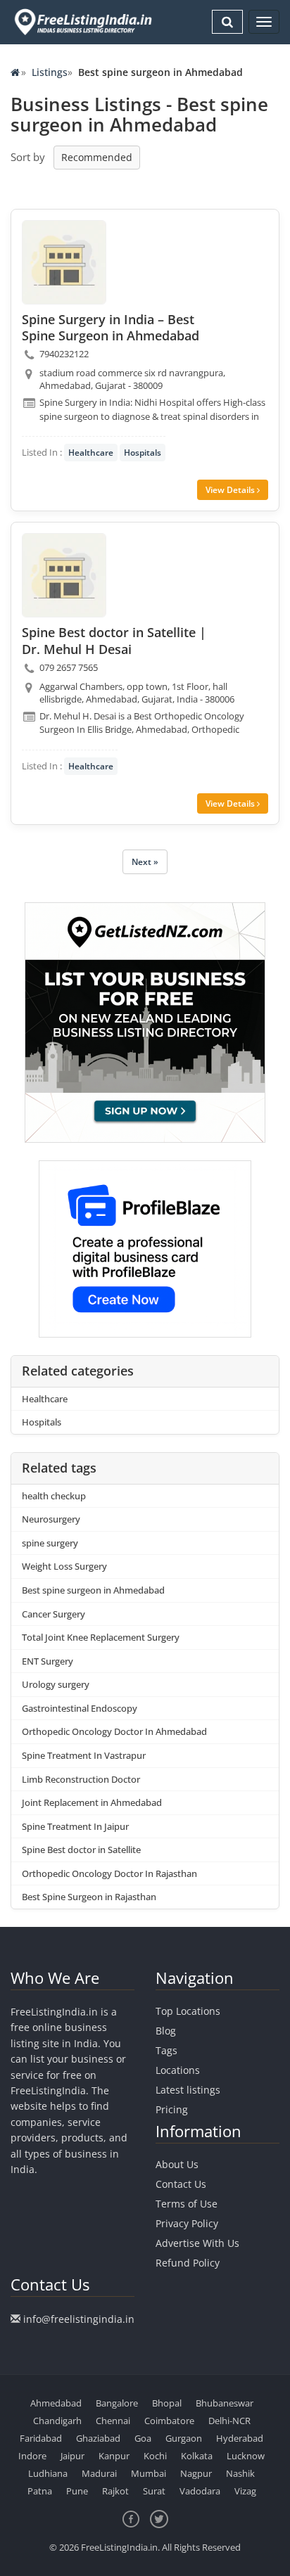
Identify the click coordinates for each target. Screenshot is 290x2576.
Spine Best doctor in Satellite (81, 1850)
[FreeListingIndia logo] (84, 22)
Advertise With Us (197, 2243)
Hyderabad (240, 2438)
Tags (166, 2050)
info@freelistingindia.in (79, 2319)
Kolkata (197, 2456)
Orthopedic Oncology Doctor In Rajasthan (109, 1873)
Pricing (172, 2109)
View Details (231, 490)
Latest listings (188, 2090)
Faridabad (41, 2438)
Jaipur (72, 2456)
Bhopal (167, 2403)
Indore (32, 2456)
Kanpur (114, 2456)
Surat (154, 2491)
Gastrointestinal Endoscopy (80, 1708)
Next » (145, 862)
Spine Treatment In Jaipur (75, 1826)
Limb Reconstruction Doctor (81, 1779)
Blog (166, 2031)
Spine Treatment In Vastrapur (84, 1755)
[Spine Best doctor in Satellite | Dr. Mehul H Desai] (64, 575)
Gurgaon (184, 2438)
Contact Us (181, 2184)
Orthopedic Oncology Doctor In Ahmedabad (114, 1731)
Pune (77, 2491)
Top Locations (188, 2011)
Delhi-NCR (229, 2421)
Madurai (99, 2473)
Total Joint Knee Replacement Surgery (101, 1637)
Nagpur (196, 2473)
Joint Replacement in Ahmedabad (92, 1802)
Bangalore (117, 2403)
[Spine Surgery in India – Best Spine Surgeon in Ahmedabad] (64, 262)
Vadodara (200, 2491)
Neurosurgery (51, 1519)
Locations (178, 2070)
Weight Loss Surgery (64, 1566)
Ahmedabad (56, 2403)
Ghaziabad (98, 2438)
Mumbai (149, 2473)
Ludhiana (48, 2473)
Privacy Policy (187, 2223)
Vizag (245, 2491)
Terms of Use (187, 2204)
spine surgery (50, 1543)
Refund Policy (188, 2263)
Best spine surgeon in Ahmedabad (93, 1590)
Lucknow (246, 2456)
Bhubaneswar (225, 2403)
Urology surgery (56, 1684)
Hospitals (143, 453)
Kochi (155, 2456)
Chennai (113, 2421)
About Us (177, 2164)
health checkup (54, 1496)
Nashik (240, 2473)
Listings (50, 72)
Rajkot (115, 2491)
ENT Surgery (48, 1661)
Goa (143, 2438)
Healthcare (91, 453)
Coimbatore (169, 2421)
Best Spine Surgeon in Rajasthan (89, 1897)
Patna (40, 2491)
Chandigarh (57, 2421)
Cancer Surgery (53, 1614)
